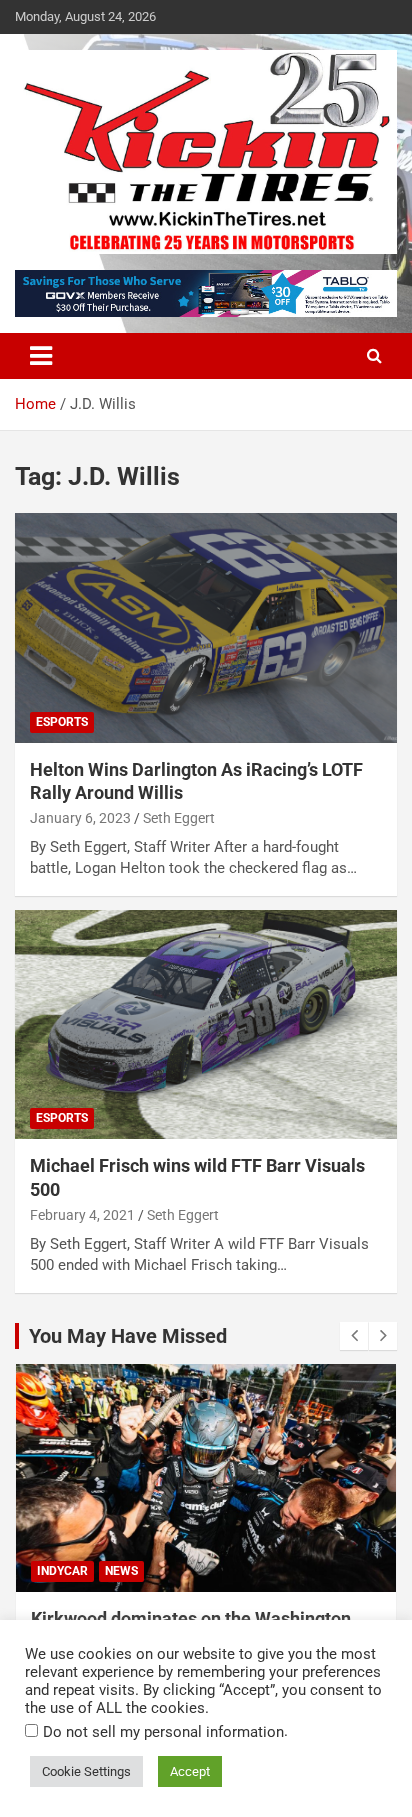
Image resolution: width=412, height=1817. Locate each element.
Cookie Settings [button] (86, 1771)
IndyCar (62, 1571)
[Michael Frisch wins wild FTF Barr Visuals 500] (206, 1024)
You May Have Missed (128, 1336)
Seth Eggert (179, 818)
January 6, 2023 (80, 818)
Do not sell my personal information (163, 1732)
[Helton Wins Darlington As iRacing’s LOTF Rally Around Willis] (206, 628)
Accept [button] (190, 1771)
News (121, 1571)
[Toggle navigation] (41, 356)
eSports (62, 722)
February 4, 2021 (82, 1215)
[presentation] (354, 1336)
